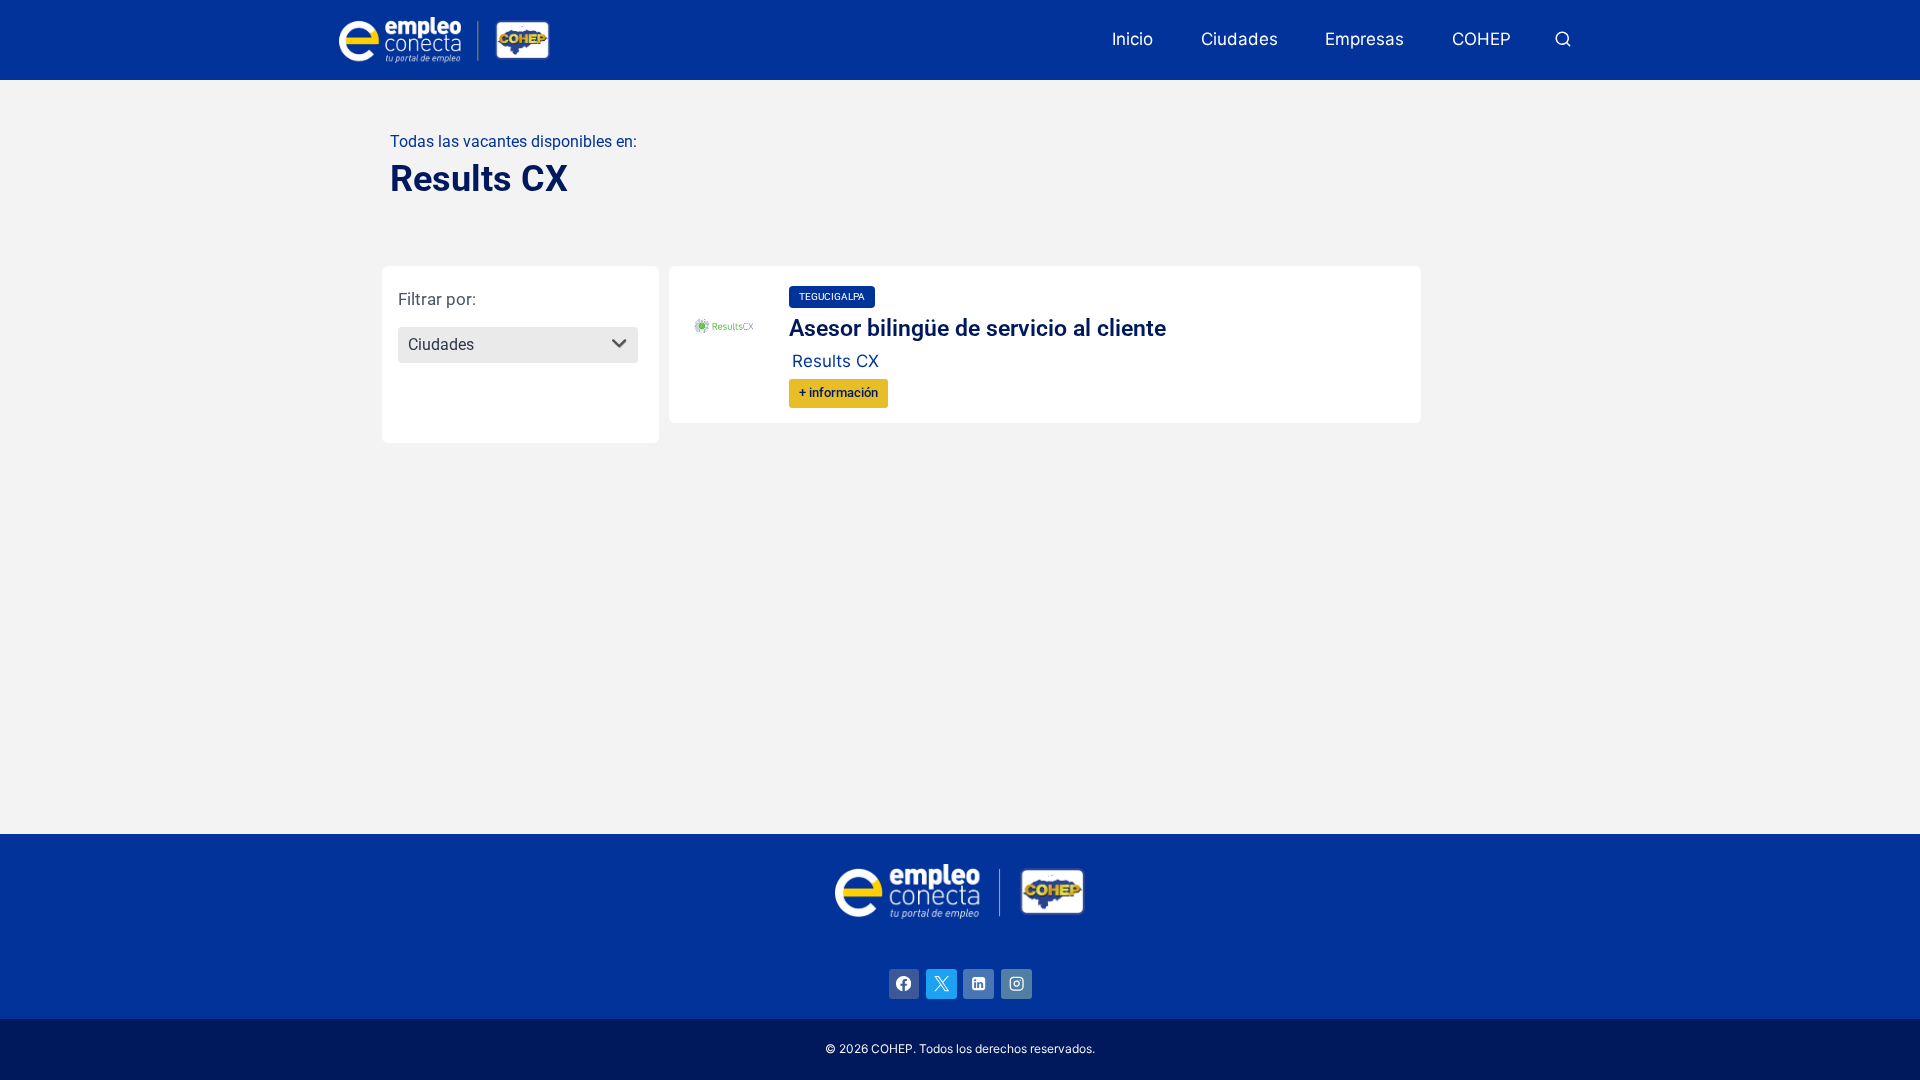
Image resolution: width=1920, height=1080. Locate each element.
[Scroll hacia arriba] (1869, 1006)
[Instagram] (1016, 984)
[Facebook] (904, 984)
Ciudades (1239, 39)
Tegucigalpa (832, 296)
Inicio (1132, 39)
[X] (941, 984)
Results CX (835, 361)
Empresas (1364, 39)
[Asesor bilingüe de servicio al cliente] (724, 326)
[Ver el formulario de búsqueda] (1563, 40)
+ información (838, 392)
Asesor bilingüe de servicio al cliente (977, 328)
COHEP (1481, 39)
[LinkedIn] (978, 984)
